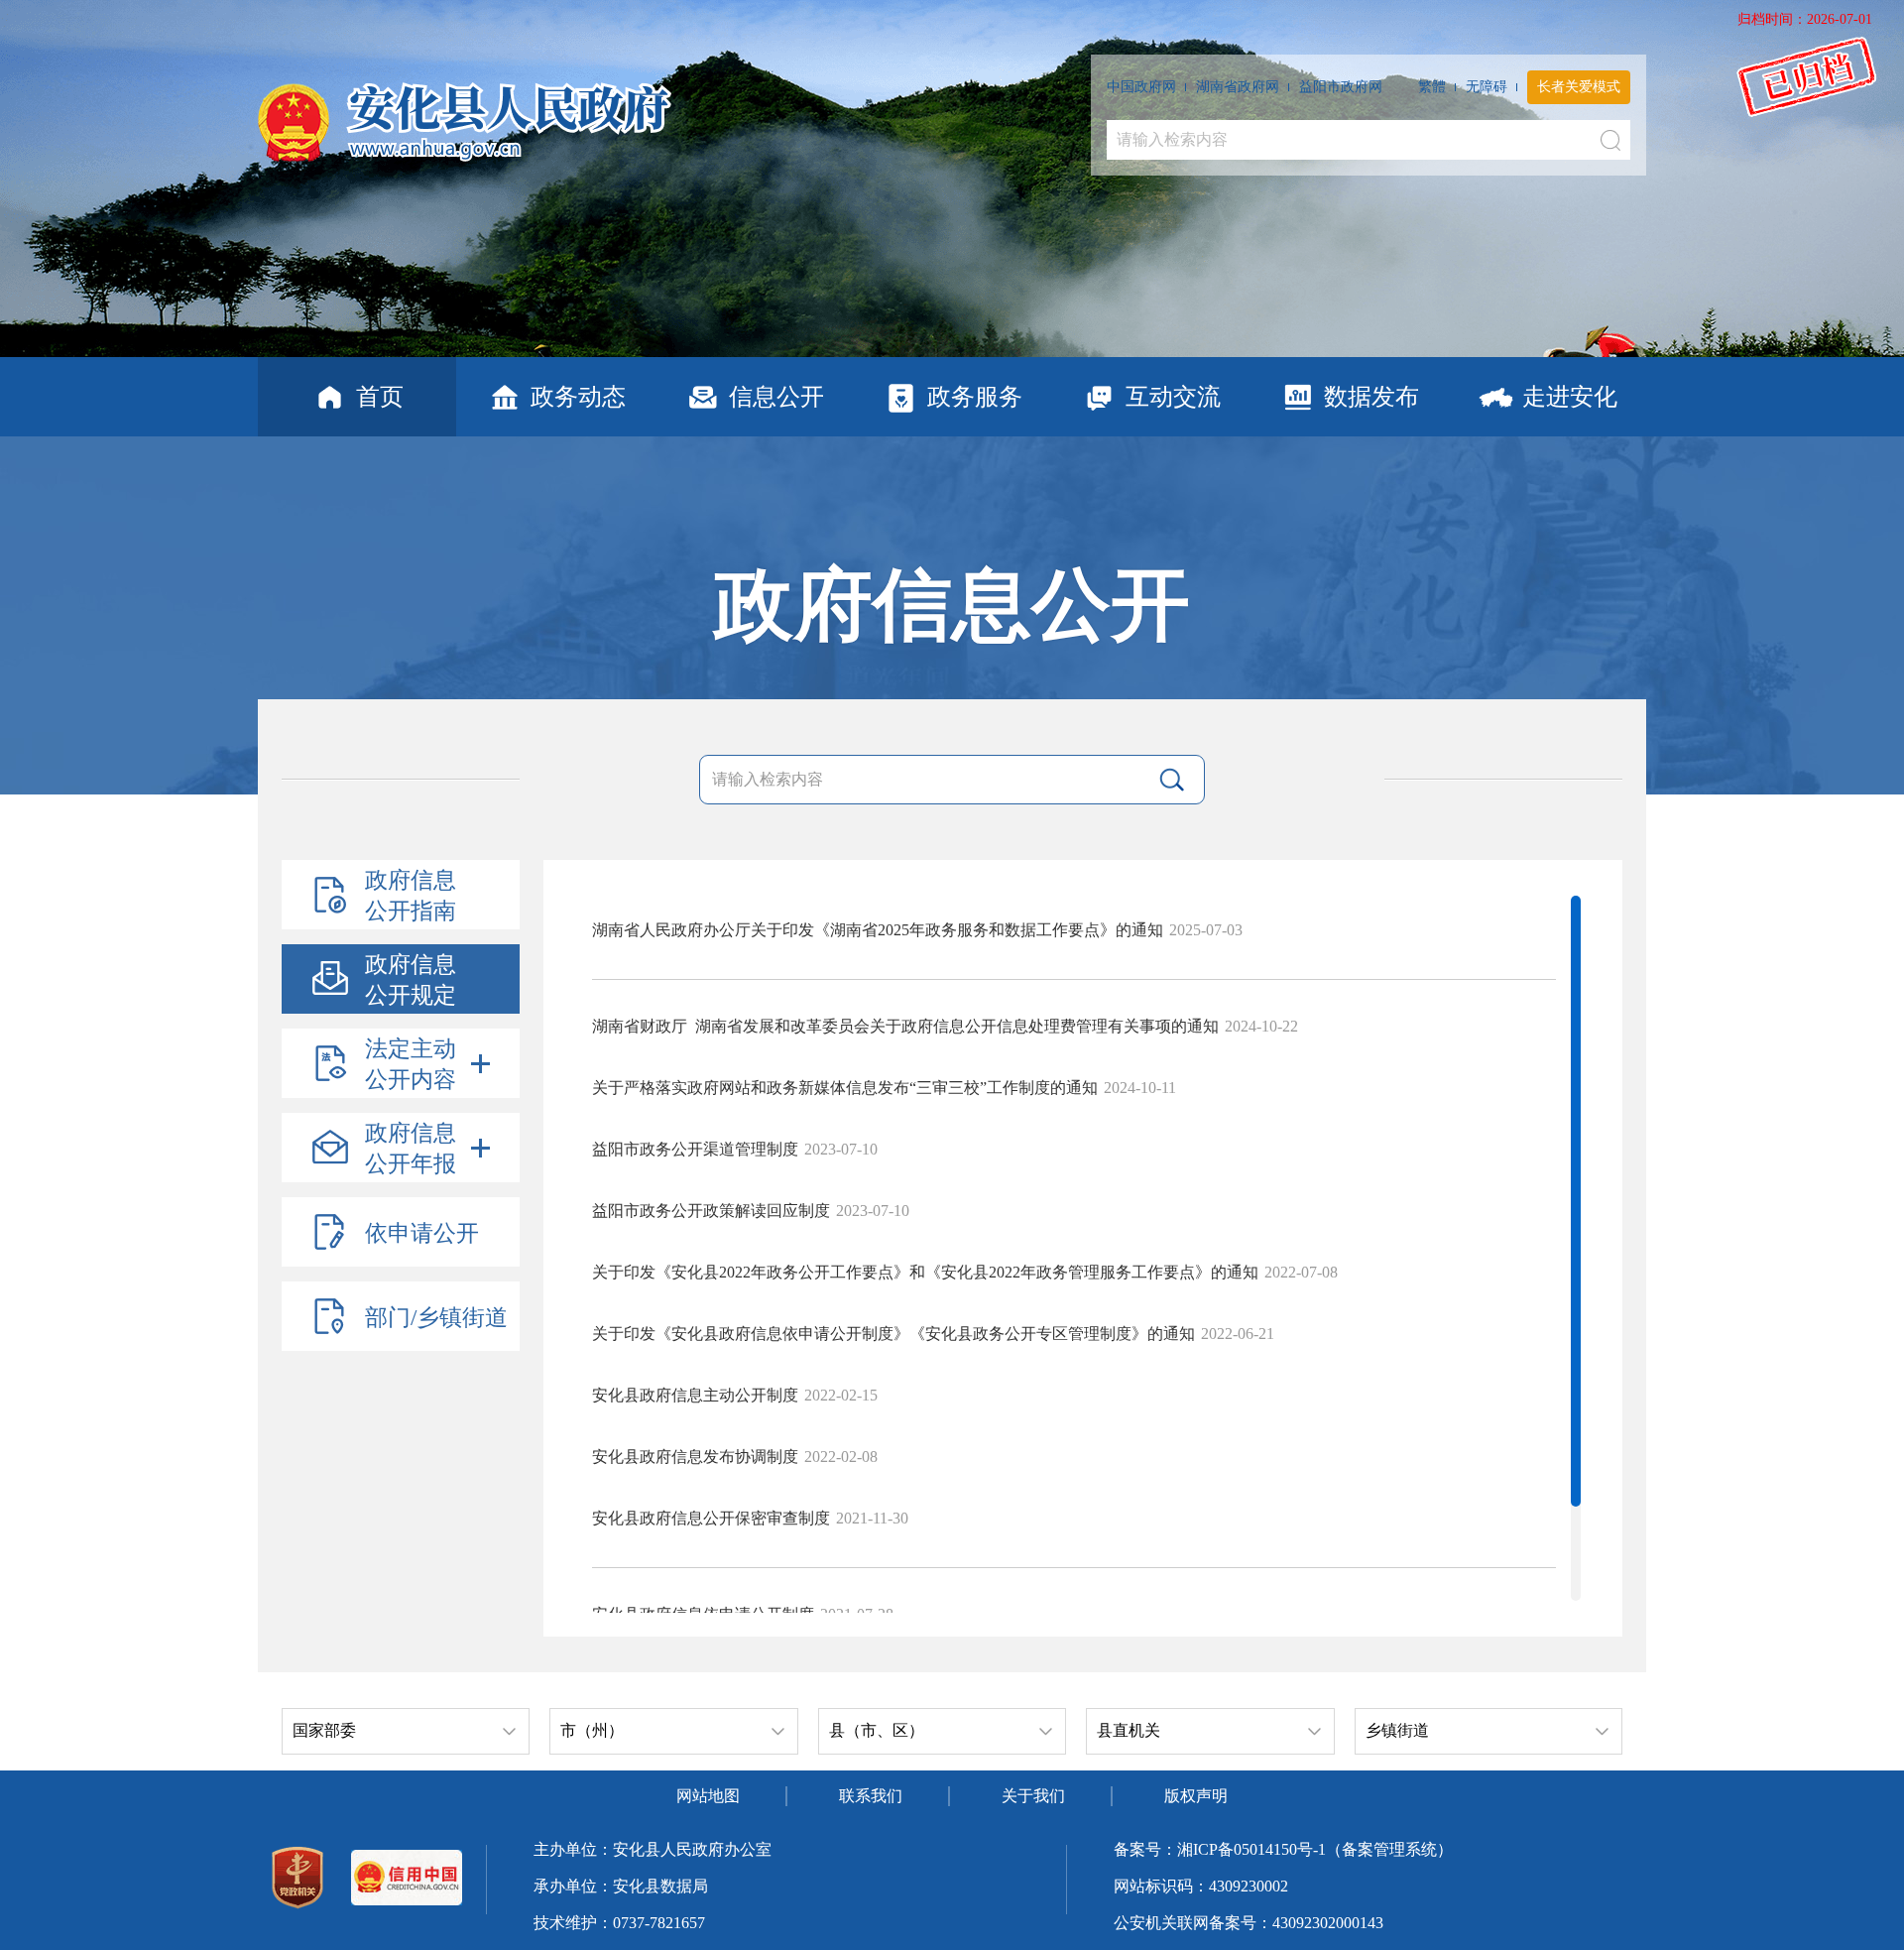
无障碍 (1487, 87)
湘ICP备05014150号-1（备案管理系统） (1315, 1849)
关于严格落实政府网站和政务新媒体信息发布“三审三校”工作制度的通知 (845, 1088)
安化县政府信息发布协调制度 (695, 1457)
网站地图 (708, 1796)
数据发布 (1371, 397)
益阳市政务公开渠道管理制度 (695, 1149)
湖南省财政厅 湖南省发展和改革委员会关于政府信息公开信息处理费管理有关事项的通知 (905, 1026)
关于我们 (1033, 1796)
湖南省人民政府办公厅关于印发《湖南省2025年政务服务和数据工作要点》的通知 (878, 930)
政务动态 (578, 397)
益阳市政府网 (1341, 87)
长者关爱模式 (1579, 87)
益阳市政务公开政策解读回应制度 (711, 1211)
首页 (380, 397)
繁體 (1432, 87)
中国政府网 (1141, 87)
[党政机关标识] (297, 1880)
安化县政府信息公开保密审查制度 (711, 1518)
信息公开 (776, 397)
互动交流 (1173, 397)
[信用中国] (407, 1880)
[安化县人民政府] (465, 115)
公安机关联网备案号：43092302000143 (1249, 1923)
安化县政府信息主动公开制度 (695, 1395)
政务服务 (975, 397)
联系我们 (871, 1796)
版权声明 (1196, 1796)
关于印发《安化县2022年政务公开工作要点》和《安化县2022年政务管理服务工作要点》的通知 (925, 1272)
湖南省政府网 (1238, 87)
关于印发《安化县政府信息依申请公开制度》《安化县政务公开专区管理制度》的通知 (893, 1334)
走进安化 (1570, 397)
